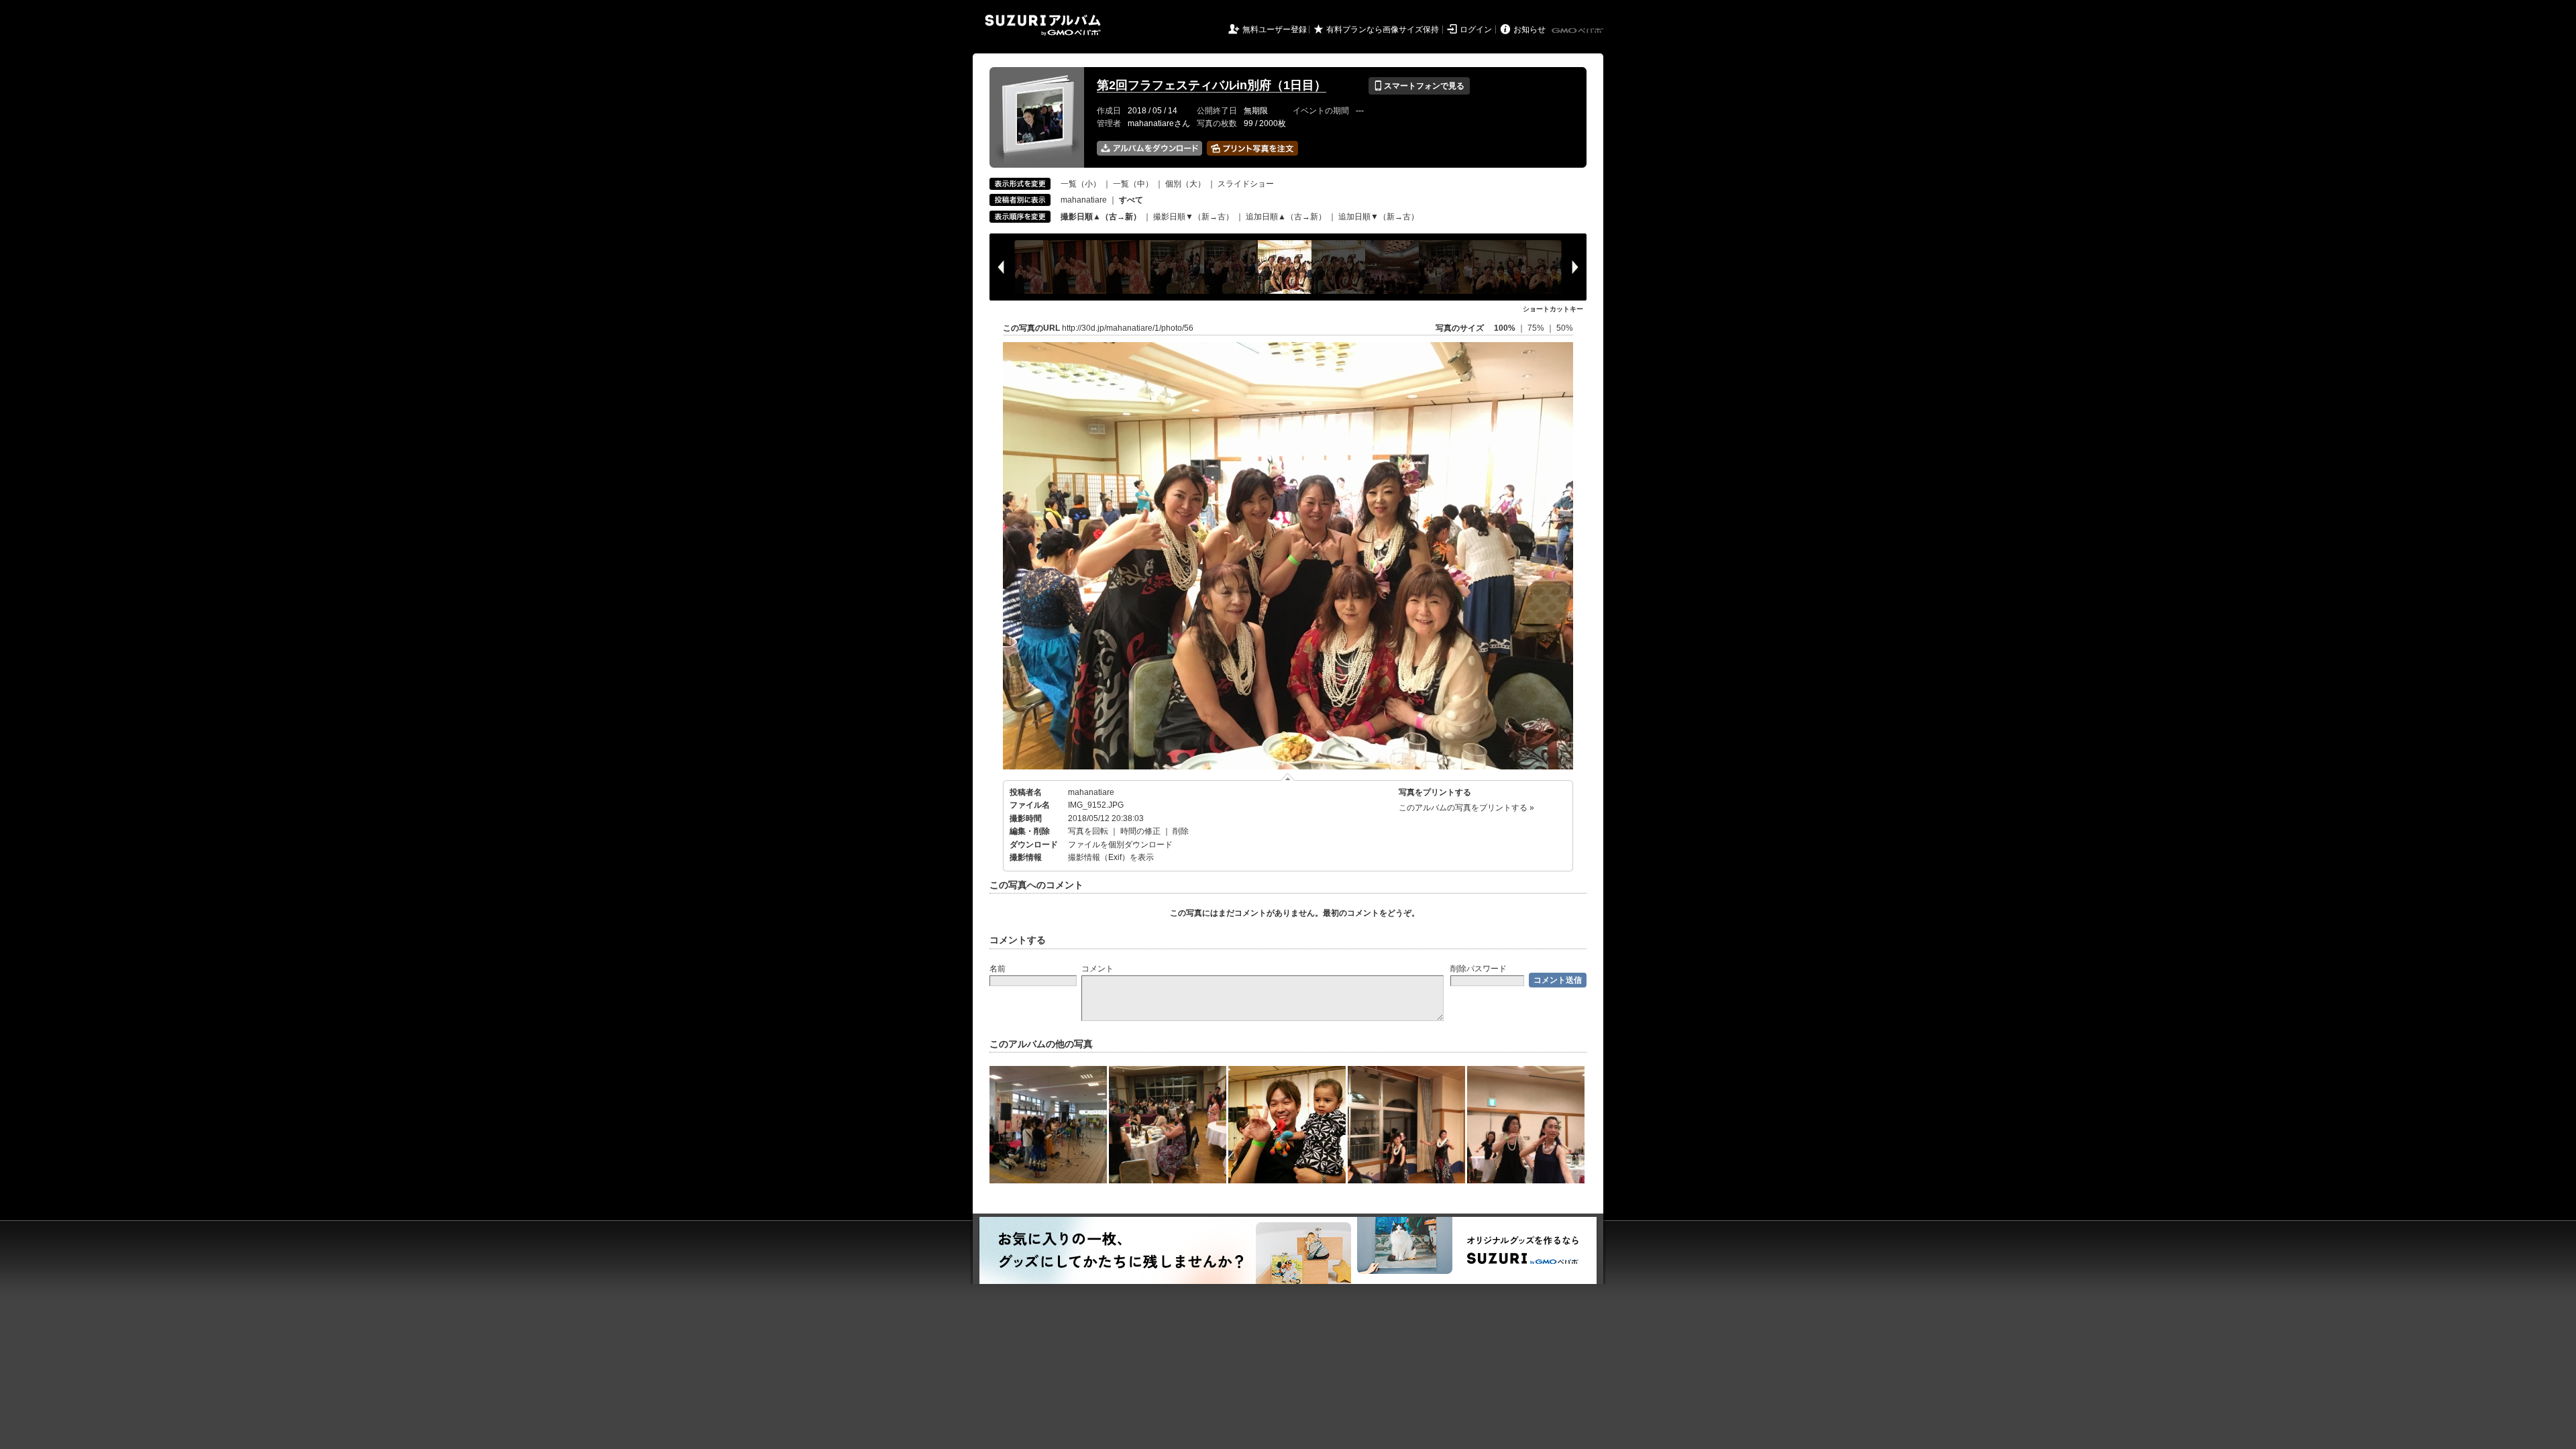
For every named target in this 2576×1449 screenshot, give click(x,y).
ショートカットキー (1553, 309)
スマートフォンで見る (1419, 86)
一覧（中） (1133, 184)
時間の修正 (1140, 831)
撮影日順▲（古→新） (1101, 217)
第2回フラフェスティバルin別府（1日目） (1212, 85)
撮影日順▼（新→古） (1193, 217)
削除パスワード (1479, 969)
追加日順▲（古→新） (1286, 217)
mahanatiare (1084, 200)
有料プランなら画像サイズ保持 (1383, 30)
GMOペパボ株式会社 (1578, 31)
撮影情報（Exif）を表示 (1111, 857)
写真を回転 (1088, 831)
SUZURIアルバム (1043, 25)
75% (1537, 328)
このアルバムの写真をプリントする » (1466, 808)
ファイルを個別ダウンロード (1120, 845)
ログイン (1476, 30)
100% (1505, 328)
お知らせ (1529, 30)
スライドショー (1246, 184)
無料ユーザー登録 (1275, 30)
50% (1565, 328)
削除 (1181, 831)
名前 (998, 969)
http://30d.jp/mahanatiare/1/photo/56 (1128, 328)
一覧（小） (1081, 184)
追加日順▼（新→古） (1379, 217)
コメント (1097, 969)
